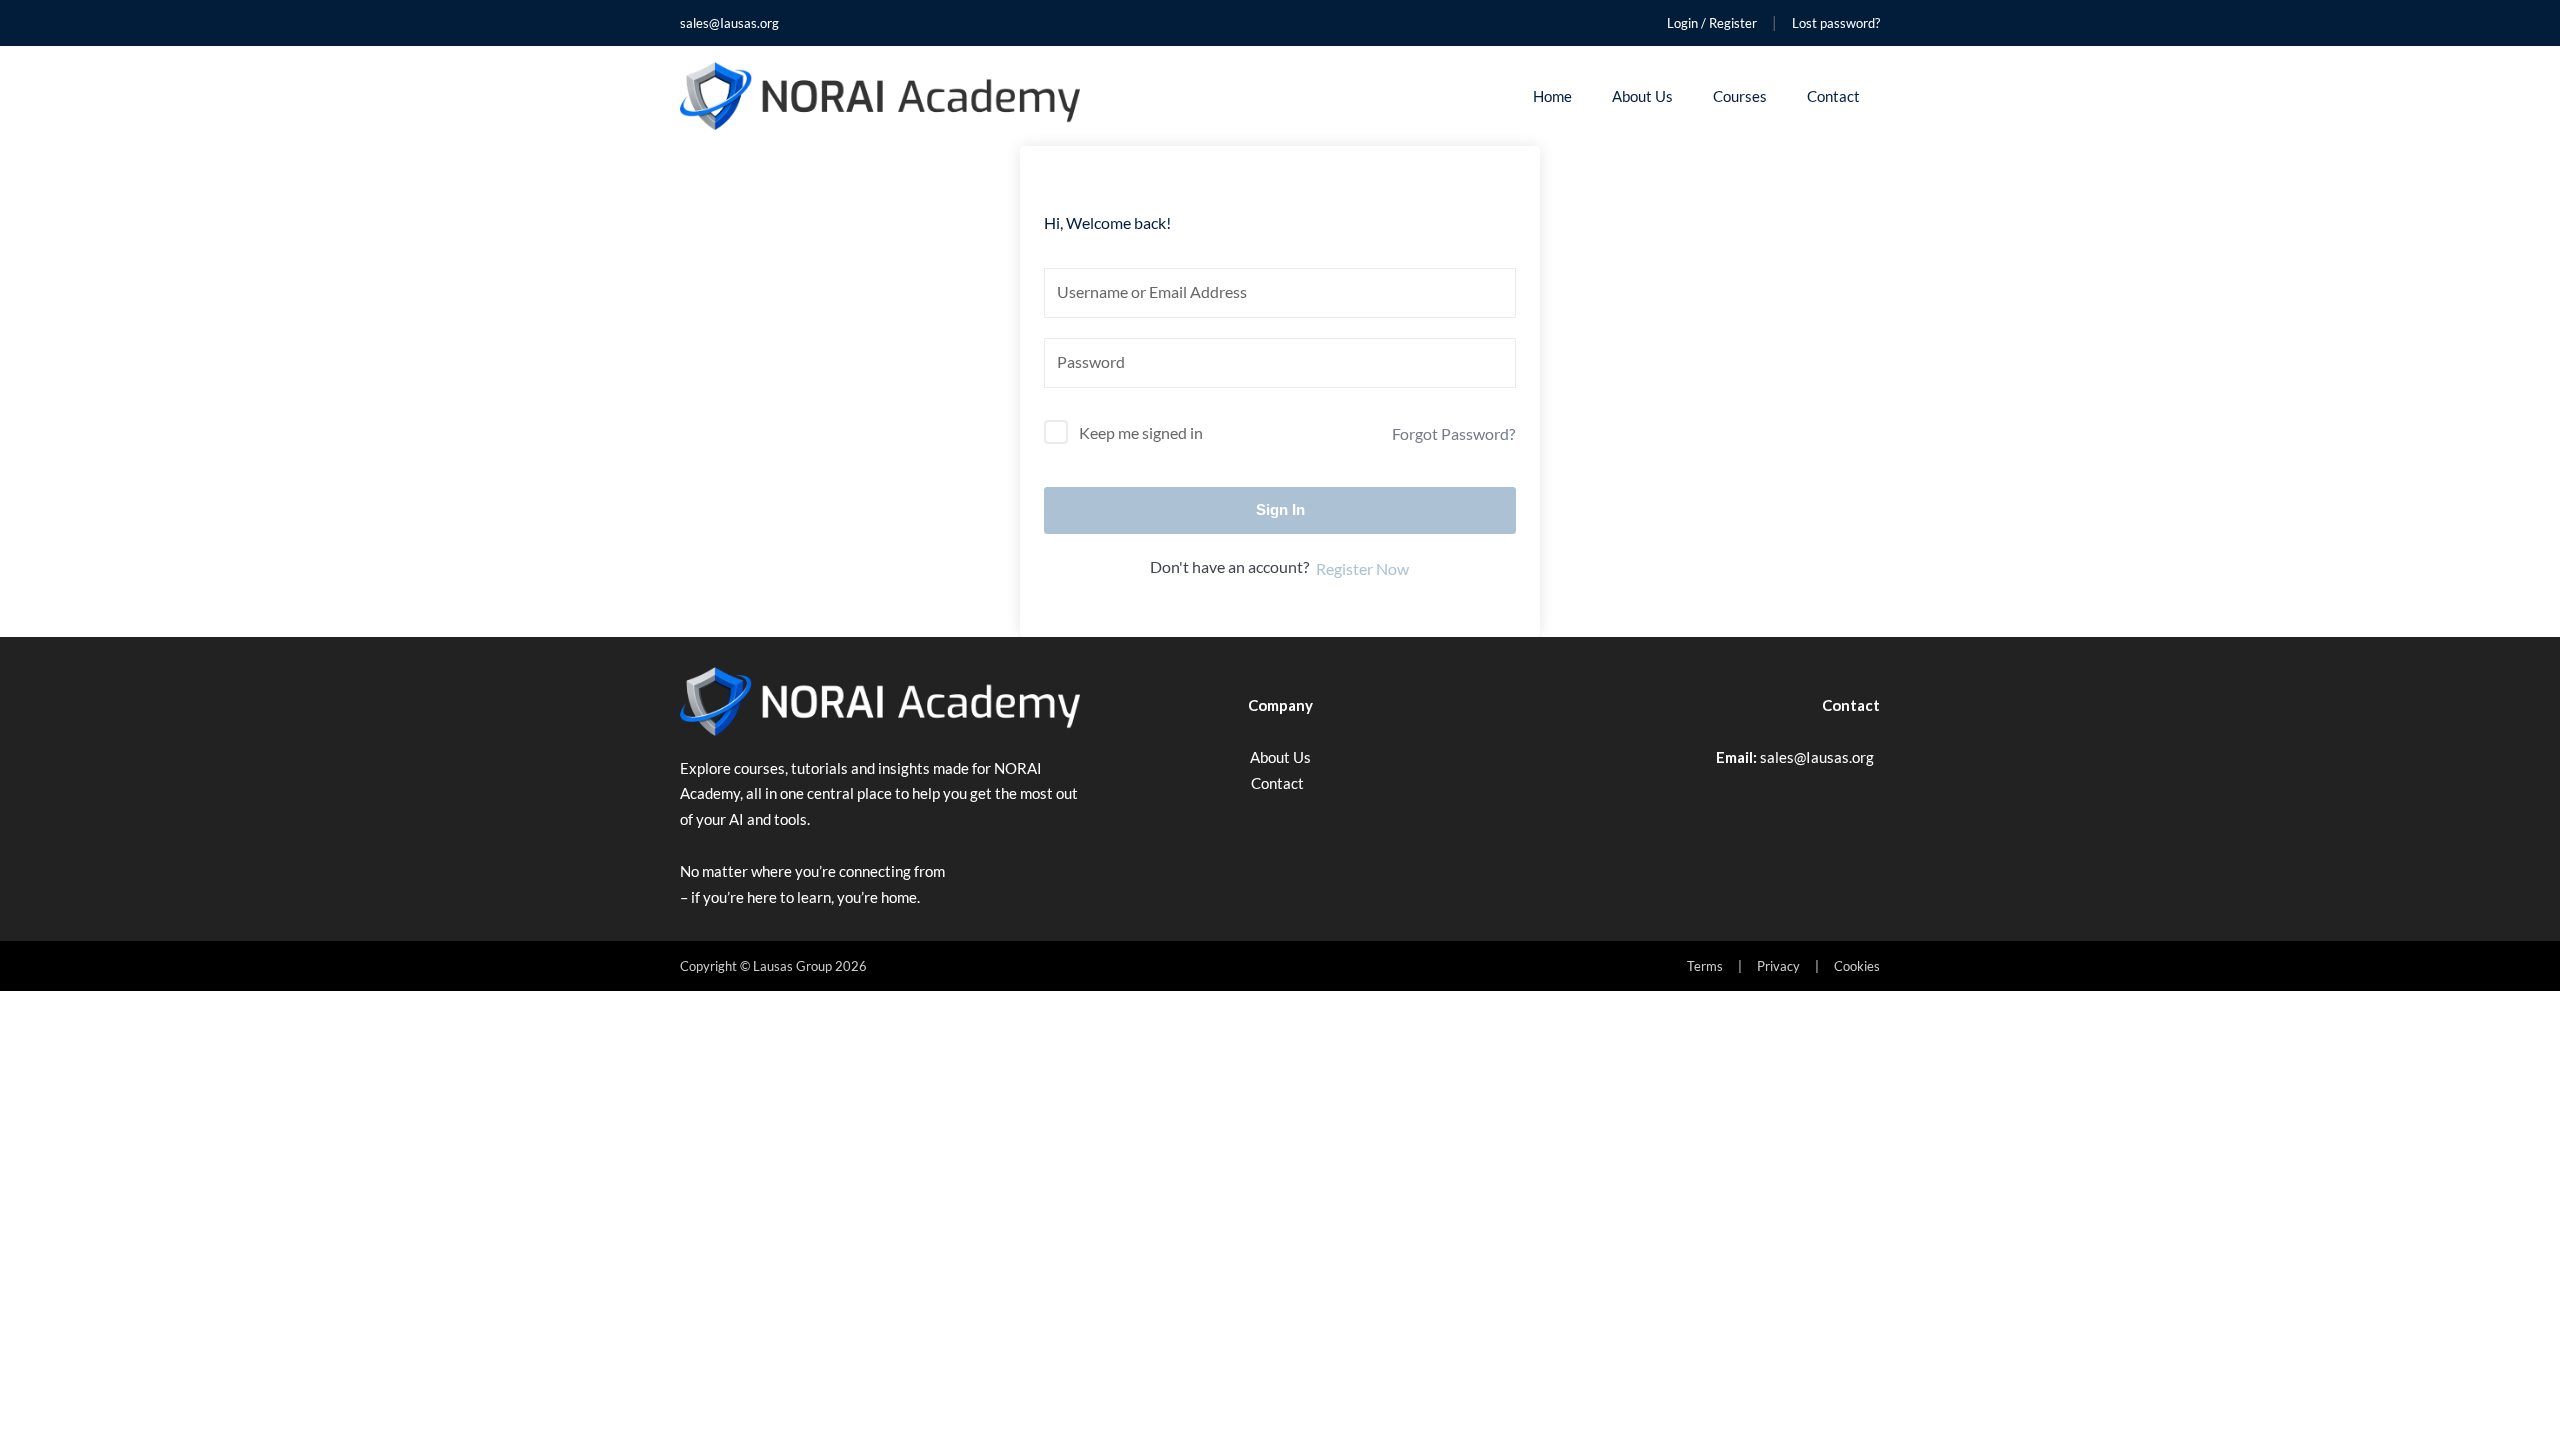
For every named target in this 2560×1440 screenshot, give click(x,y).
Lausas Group (792, 966)
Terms (1705, 966)
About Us (1642, 96)
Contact (1833, 96)
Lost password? (1836, 23)
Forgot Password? (1453, 433)
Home (1552, 96)
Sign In (1280, 509)
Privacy (1778, 966)
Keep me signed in (1141, 432)
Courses (1740, 96)
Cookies (1857, 966)
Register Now (1362, 568)
